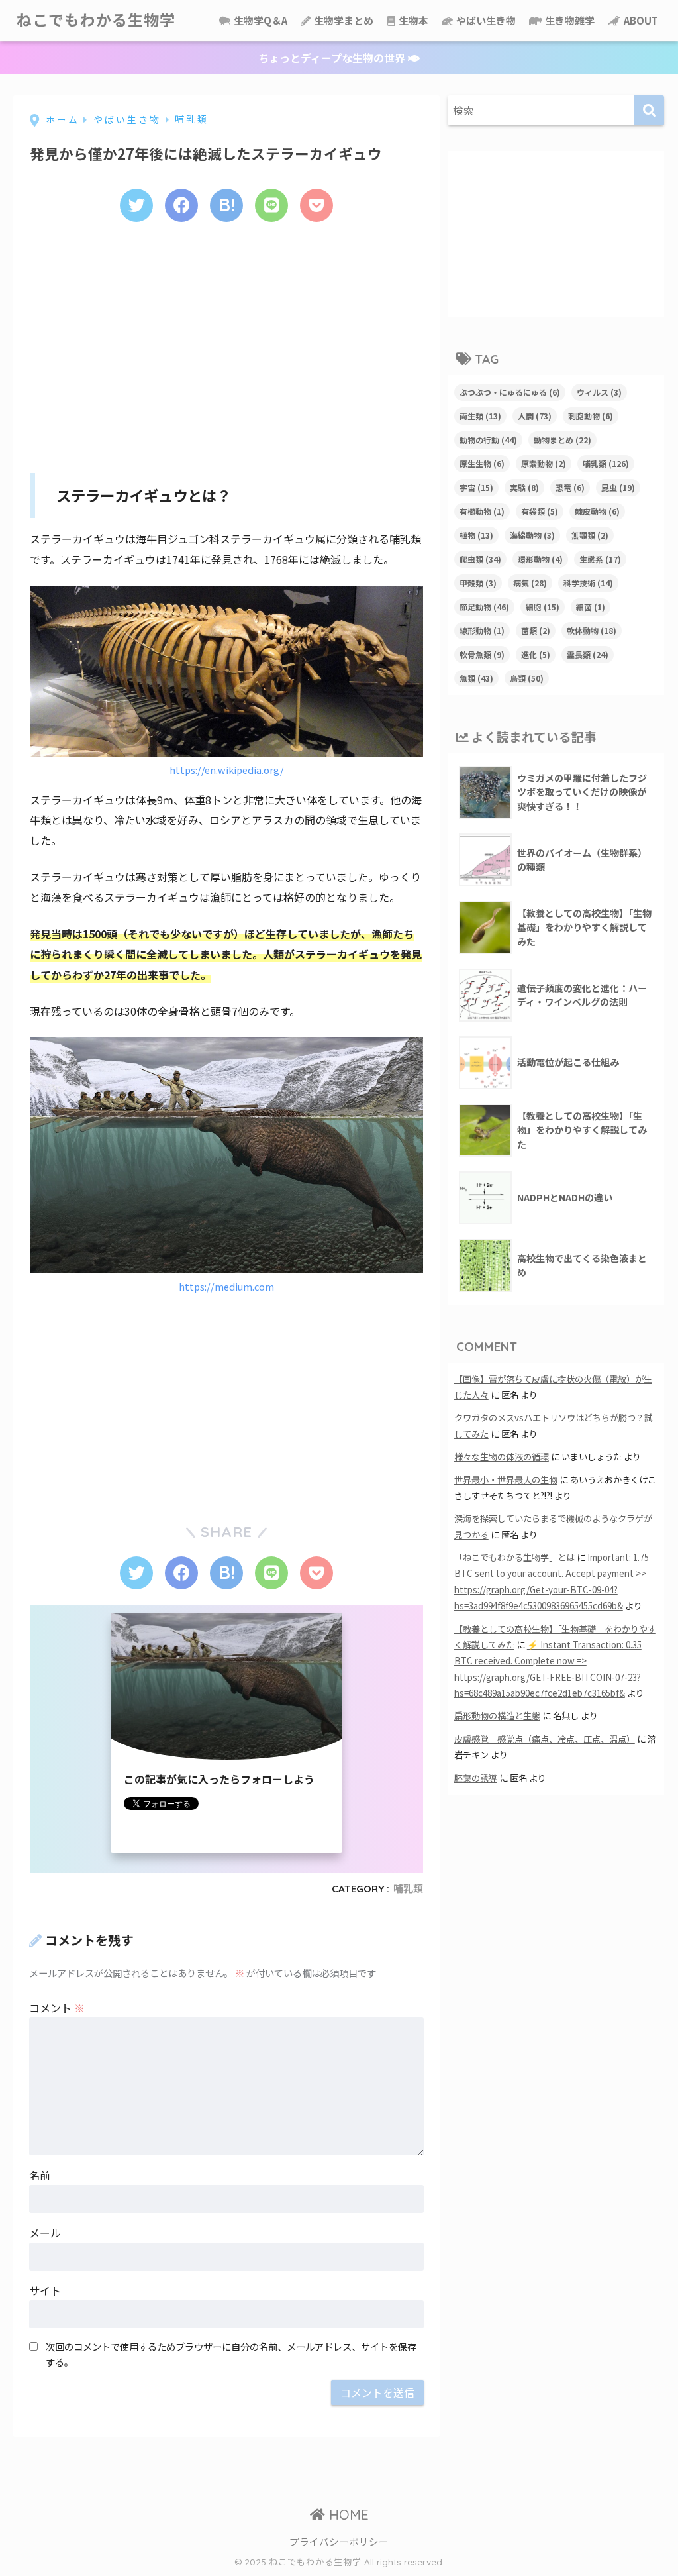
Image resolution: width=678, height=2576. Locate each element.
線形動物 (482, 630)
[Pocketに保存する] (316, 205)
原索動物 (544, 463)
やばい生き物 (485, 20)
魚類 (476, 678)
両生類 (480, 416)
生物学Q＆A (260, 20)
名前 (40, 2175)
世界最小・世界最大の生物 (506, 1480)
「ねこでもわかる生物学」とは (514, 1557)
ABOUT (640, 20)
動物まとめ (562, 440)
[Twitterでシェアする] (136, 205)
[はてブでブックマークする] (226, 205)
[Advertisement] (226, 343)
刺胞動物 (591, 416)
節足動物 (484, 607)
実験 (524, 487)
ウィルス (599, 392)
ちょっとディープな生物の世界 (333, 58)
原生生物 (482, 463)
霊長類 (588, 654)
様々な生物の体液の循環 (502, 1457)
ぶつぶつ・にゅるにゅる (510, 392)
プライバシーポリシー (339, 2541)
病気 (530, 583)
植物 (476, 535)
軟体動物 (592, 630)
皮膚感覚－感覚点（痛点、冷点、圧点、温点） (545, 1739)
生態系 (600, 559)
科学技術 (588, 583)
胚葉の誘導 (476, 1778)
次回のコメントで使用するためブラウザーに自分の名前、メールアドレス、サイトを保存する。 (231, 2354)
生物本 (412, 20)
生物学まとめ (343, 20)
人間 (535, 416)
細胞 (543, 607)
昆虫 (618, 487)
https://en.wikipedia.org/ (227, 770)
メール (45, 2233)
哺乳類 (408, 1889)
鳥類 (527, 678)
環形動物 (540, 559)
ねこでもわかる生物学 (96, 20)
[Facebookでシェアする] (181, 205)
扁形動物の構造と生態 (497, 1716)
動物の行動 (488, 440)
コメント (57, 2008)
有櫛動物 (482, 511)
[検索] (649, 110)
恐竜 (570, 487)
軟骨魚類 (482, 654)
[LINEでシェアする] (271, 205)
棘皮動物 (597, 511)
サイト (45, 2290)
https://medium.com (226, 1286)
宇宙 (476, 487)
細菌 (591, 607)
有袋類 (540, 511)
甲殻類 (478, 583)
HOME (347, 2515)
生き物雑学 (569, 20)
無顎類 (590, 535)
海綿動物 (532, 535)
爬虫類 (480, 559)
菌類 (536, 630)
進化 (536, 654)
